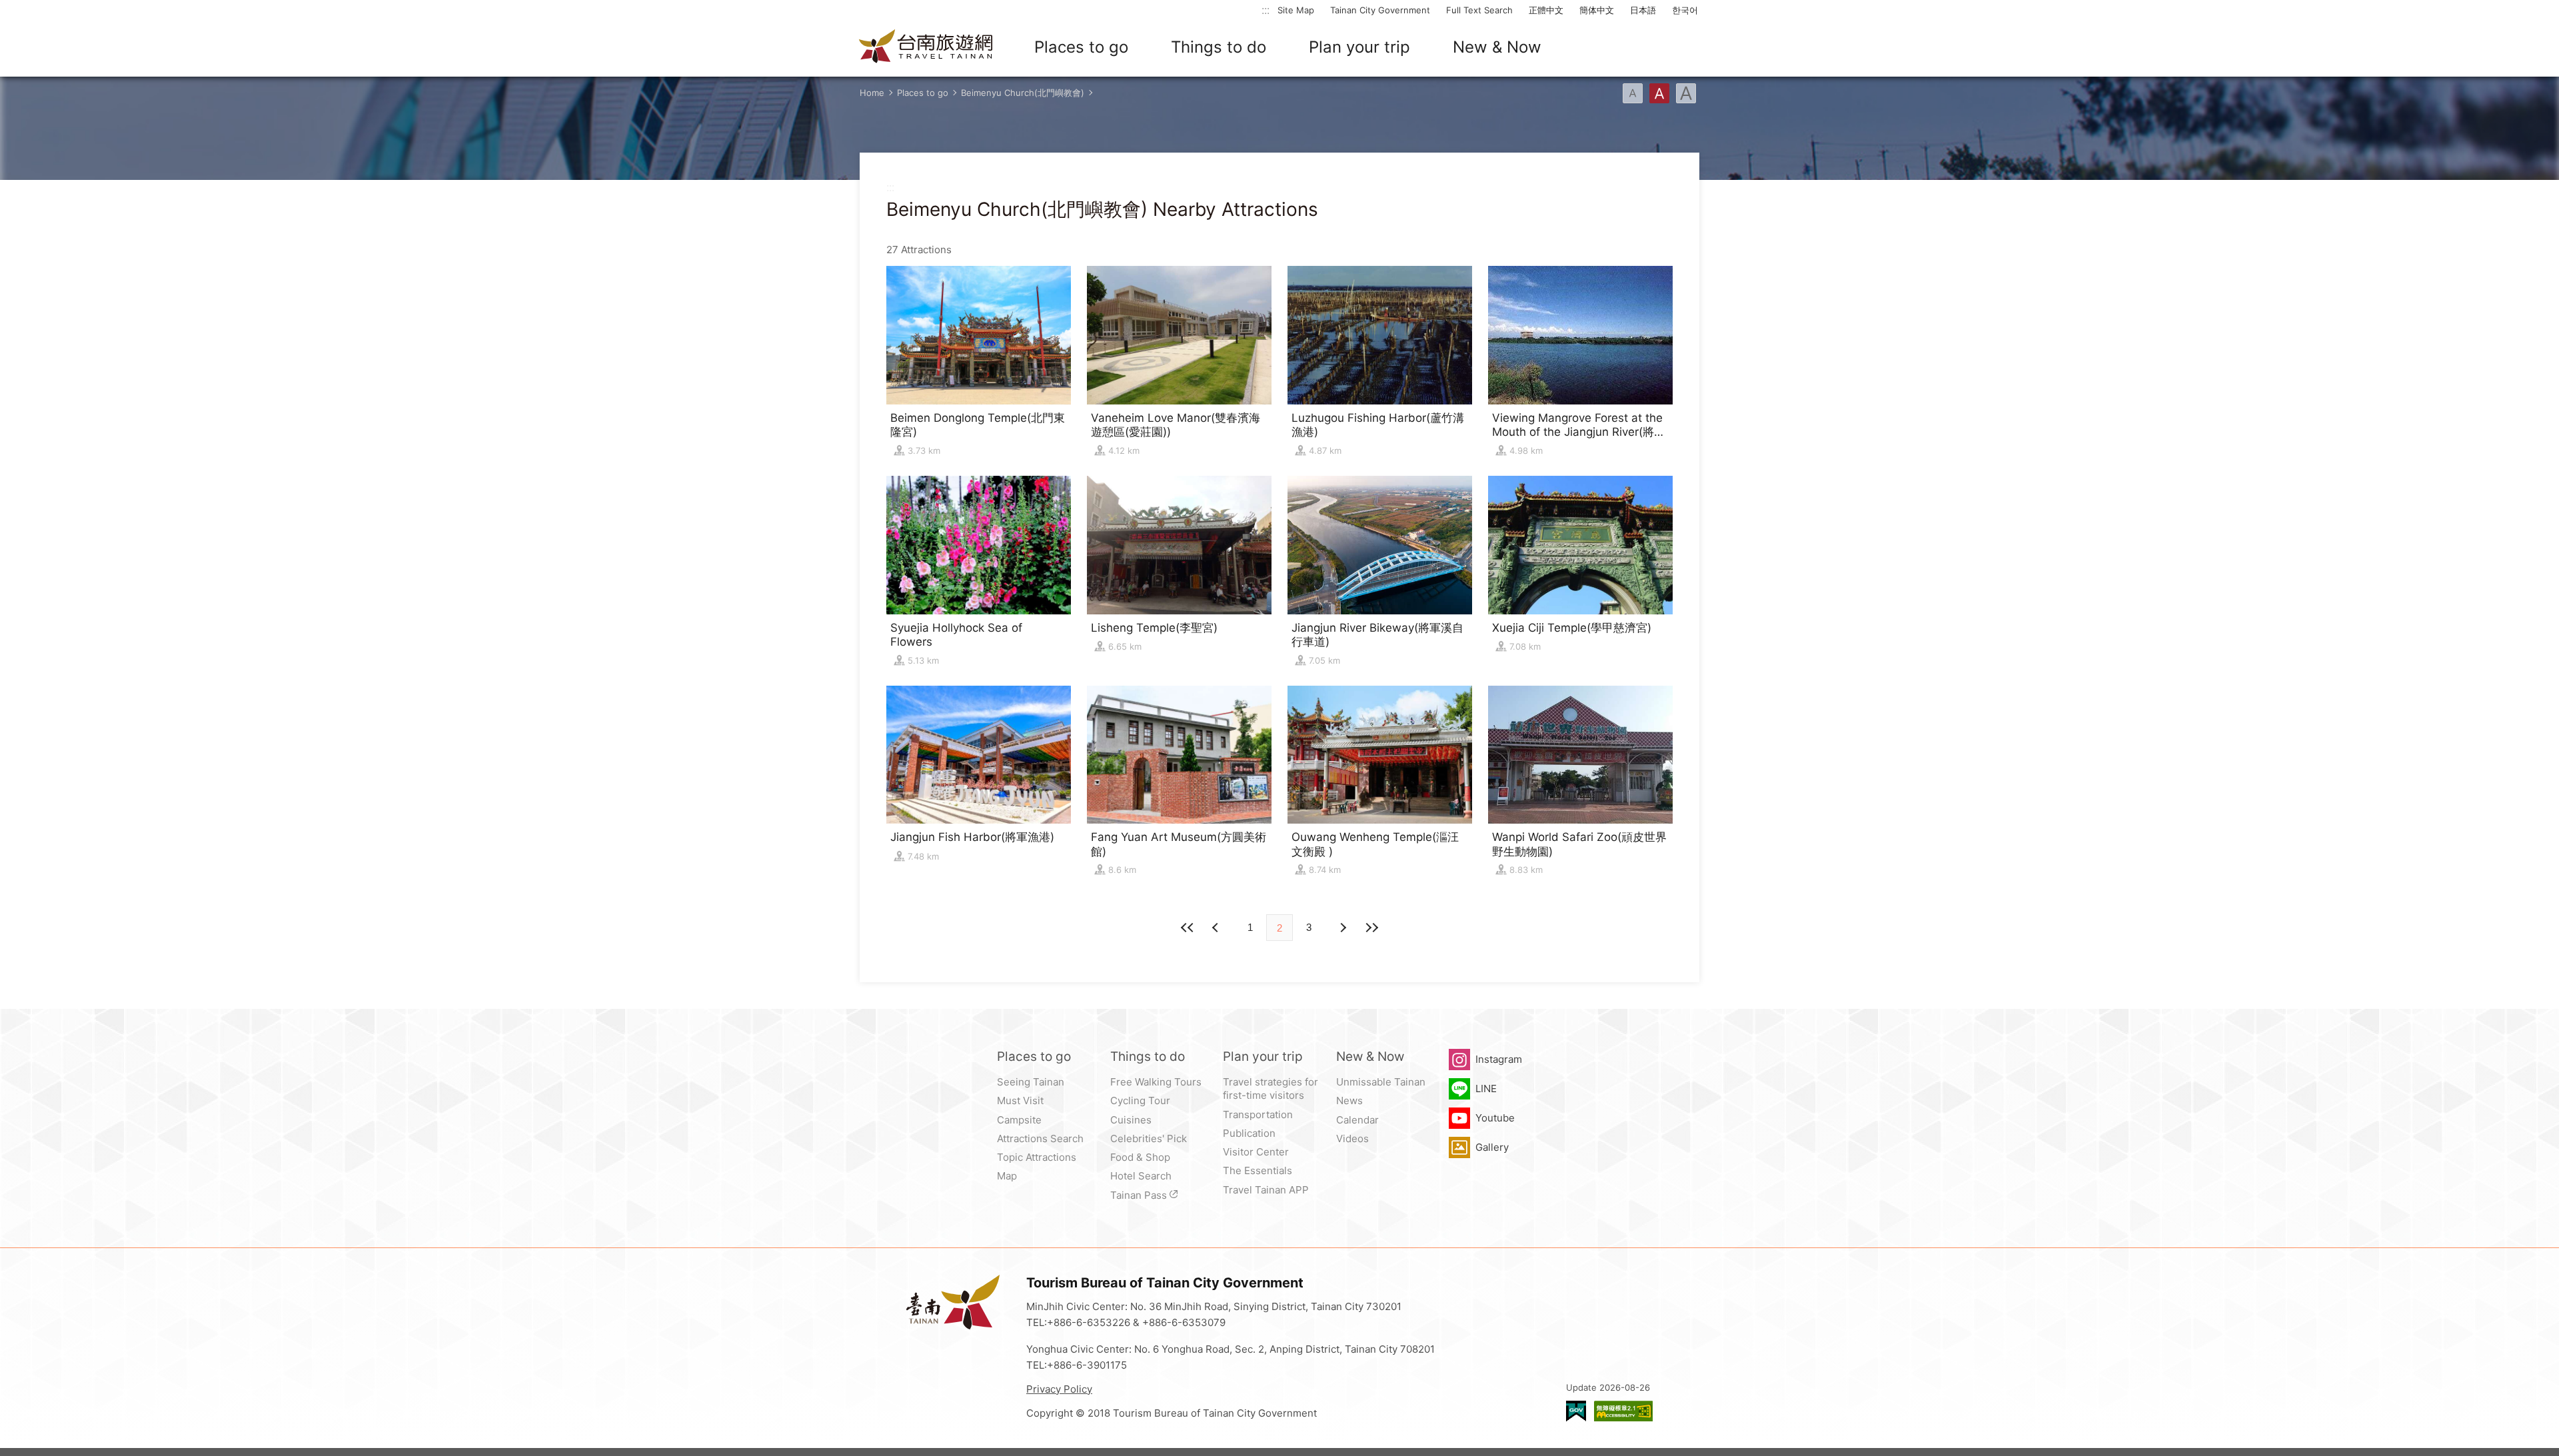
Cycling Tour (1140, 1100)
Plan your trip (1359, 47)
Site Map (1296, 10)
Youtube (1495, 1118)
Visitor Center (1256, 1152)
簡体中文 (1597, 10)
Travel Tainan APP (1266, 1190)
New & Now (1497, 47)
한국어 (1685, 10)
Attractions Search (1040, 1138)
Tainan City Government (1380, 10)
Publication (1249, 1133)
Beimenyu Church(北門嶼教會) (1023, 93)
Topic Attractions (1037, 1157)
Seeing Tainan (1031, 1082)
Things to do (1219, 47)
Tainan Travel (926, 47)
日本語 (1643, 10)
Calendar (1357, 1120)
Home (872, 93)
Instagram (1499, 1059)
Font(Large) (1686, 93)
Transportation (1258, 1114)
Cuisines (1131, 1120)
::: (1266, 10)
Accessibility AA (1623, 1411)
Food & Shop (1140, 1157)
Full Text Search (1479, 10)
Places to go (1081, 47)
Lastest (1371, 928)
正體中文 (1546, 10)
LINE (1486, 1089)
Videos (1352, 1138)
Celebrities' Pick (1149, 1138)
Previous (1342, 928)
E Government (1576, 1411)
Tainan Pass (1139, 1195)
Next (1217, 928)
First (1188, 928)
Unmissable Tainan (1381, 1082)
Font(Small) (1633, 93)
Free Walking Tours (1156, 1082)
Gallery (1492, 1147)
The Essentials (1258, 1170)
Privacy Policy (1059, 1389)
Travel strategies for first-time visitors (1271, 1089)
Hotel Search (1141, 1176)
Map (1007, 1176)
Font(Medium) (1659, 93)
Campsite (1019, 1120)
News (1349, 1100)
